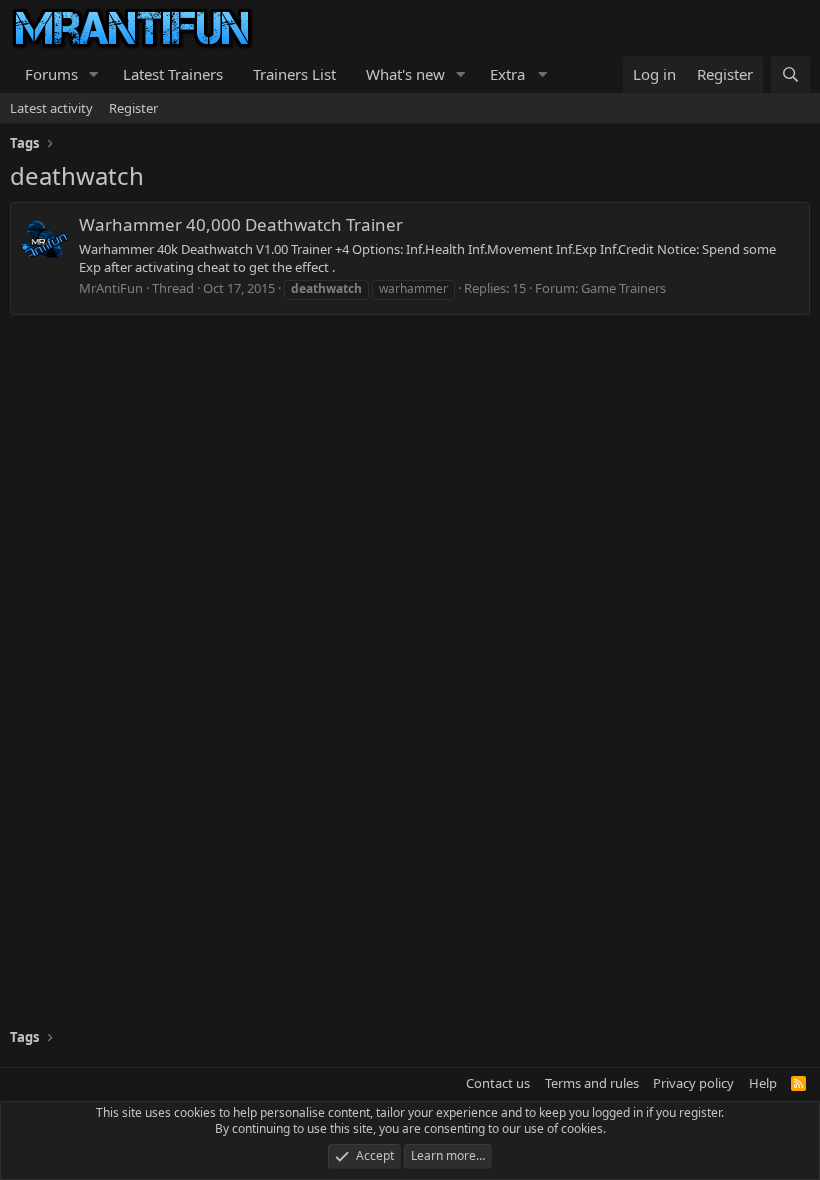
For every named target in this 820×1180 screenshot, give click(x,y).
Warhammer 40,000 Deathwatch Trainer (241, 224)
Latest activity (51, 108)
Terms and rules (592, 1083)
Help (763, 1083)
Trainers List (294, 74)
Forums (51, 74)
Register (133, 108)
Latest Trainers (173, 74)
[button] (94, 74)
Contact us (498, 1083)
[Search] (790, 74)
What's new (405, 74)
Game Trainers (623, 288)
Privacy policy (693, 1083)
